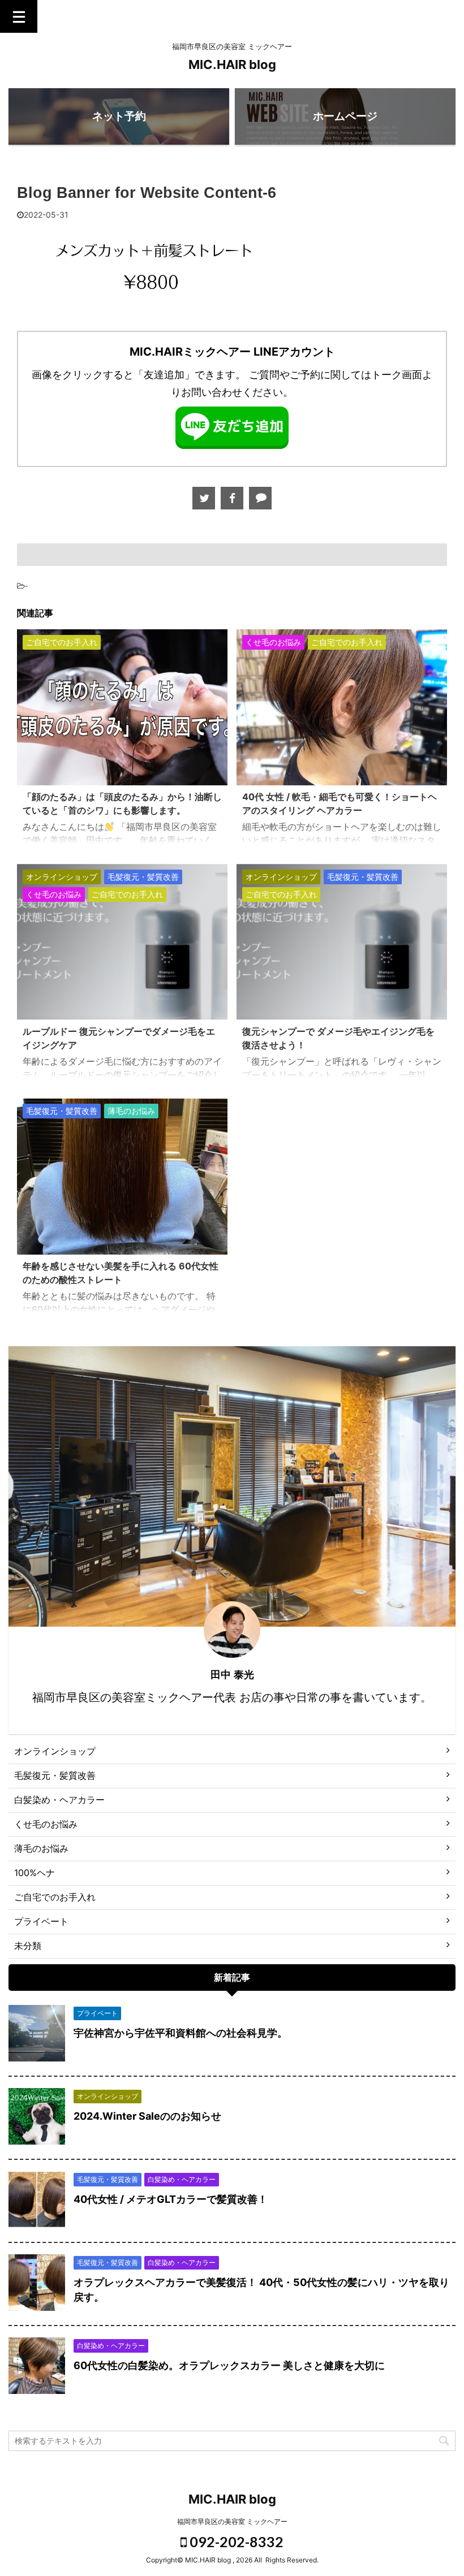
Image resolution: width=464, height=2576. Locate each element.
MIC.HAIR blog (232, 64)
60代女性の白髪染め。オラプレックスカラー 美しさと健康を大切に (229, 2365)
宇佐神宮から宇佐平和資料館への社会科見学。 (181, 2033)
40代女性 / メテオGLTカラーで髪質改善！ (171, 2199)
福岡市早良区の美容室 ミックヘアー (232, 2521)
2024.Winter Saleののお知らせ (147, 2116)
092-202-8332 (235, 2542)
